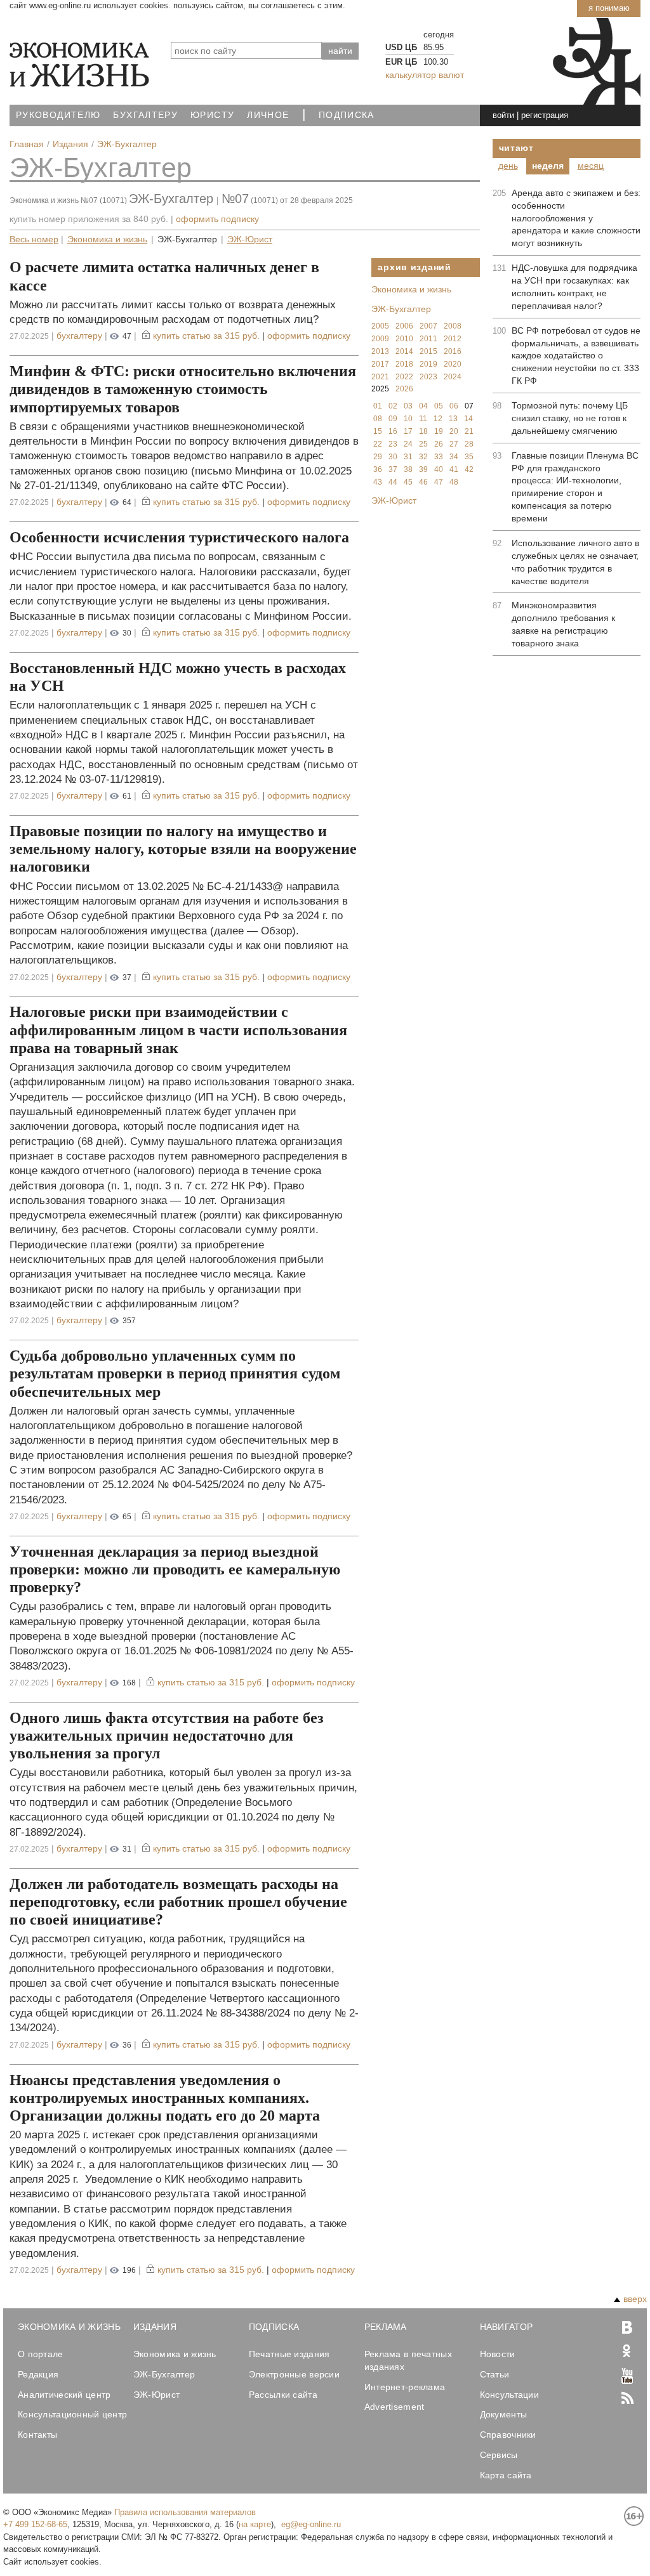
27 (454, 444)
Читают (516, 148)
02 (393, 406)
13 (453, 419)
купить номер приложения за (89, 219)
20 (454, 431)
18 (423, 431)
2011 (428, 339)
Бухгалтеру (145, 115)
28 (469, 444)
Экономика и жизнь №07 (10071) (68, 200)
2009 (380, 339)
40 (439, 469)
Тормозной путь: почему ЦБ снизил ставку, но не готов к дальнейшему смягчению (570, 418)
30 (393, 457)
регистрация (545, 115)
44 (393, 482)
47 (439, 482)
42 (469, 469)
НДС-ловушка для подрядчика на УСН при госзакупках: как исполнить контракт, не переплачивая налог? (574, 287)
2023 (428, 377)
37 (393, 469)
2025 (380, 389)
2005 (380, 326)
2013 (380, 351)
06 (454, 406)
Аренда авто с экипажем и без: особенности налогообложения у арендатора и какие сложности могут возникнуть (576, 218)
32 (423, 457)
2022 (404, 377)
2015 (428, 351)
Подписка (347, 115)
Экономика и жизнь (107, 239)
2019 (428, 364)
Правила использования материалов (185, 2512)
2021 (380, 377)
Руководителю (58, 115)
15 (378, 431)
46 (423, 482)
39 (423, 469)
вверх (635, 2299)
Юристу (212, 115)
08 (378, 419)
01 (378, 406)
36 (378, 469)
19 (439, 431)
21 (469, 431)
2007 (428, 326)
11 (423, 419)
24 (408, 444)
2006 (404, 326)
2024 (453, 377)
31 (408, 457)
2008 (453, 326)
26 (439, 444)
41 (454, 469)
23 (393, 444)
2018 (404, 364)
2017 (380, 364)
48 (454, 482)
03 (408, 406)
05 (439, 406)
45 (408, 482)
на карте (255, 2524)
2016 (453, 351)
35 (469, 457)
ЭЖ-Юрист (250, 239)
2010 (404, 339)
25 (423, 444)
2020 (453, 364)
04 (423, 406)
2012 (453, 339)
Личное (268, 115)
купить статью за (206, 336)
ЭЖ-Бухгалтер (101, 167)
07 (469, 406)
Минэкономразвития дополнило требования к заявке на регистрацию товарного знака (563, 624)
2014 (404, 351)
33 (439, 457)
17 (408, 431)
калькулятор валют (425, 75)
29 (378, 457)
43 (378, 482)
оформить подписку (217, 219)
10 (408, 419)
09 (393, 419)
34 (454, 457)
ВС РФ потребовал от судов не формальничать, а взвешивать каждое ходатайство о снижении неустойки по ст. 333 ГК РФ (576, 356)
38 (408, 469)
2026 (404, 389)
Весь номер (34, 239)
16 (393, 431)
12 (438, 419)
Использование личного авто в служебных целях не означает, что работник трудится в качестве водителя (575, 562)
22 (378, 444)
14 (468, 419)
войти (503, 115)
